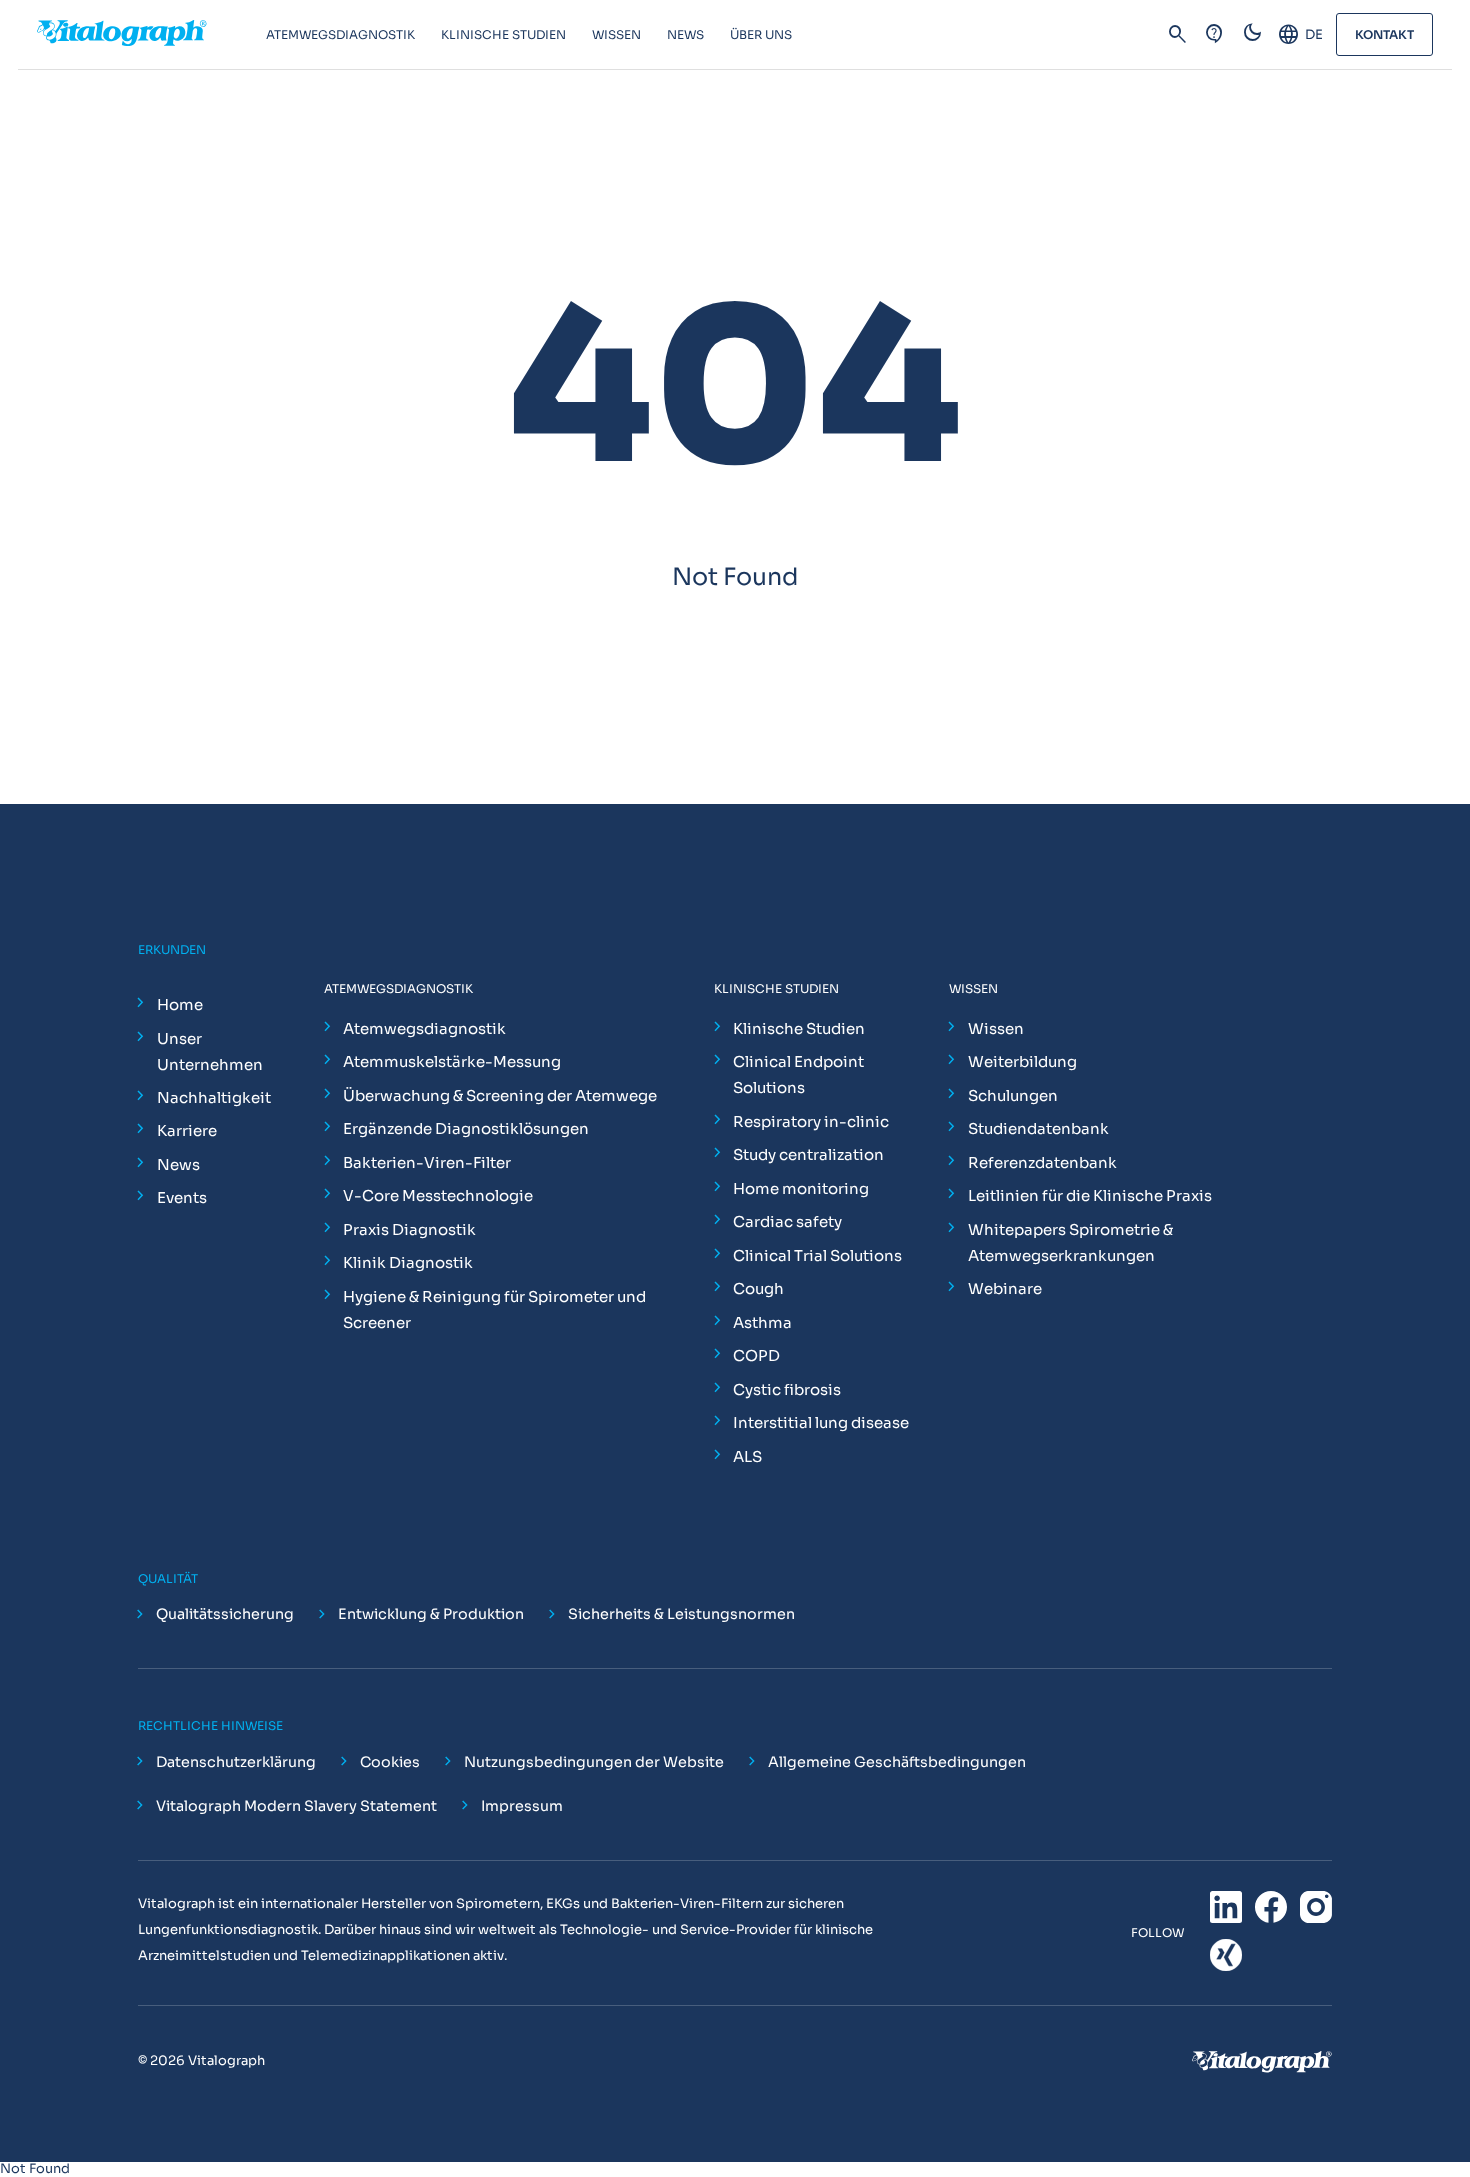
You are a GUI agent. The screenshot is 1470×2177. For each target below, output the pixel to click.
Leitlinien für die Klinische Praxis (1090, 1195)
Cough (758, 1288)
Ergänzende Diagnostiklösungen (466, 1128)
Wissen (996, 1028)
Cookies (390, 1762)
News (178, 1164)
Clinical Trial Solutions (817, 1255)
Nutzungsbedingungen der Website (594, 1762)
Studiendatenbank (1038, 1128)
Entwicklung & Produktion (431, 1615)
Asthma (762, 1322)
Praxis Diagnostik (409, 1229)
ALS (747, 1456)
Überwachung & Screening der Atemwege (500, 1095)
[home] (152, 35)
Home (180, 1004)
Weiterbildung (1022, 1061)
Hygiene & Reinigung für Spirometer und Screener (494, 1309)
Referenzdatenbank (1042, 1162)
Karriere (187, 1130)
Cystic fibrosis (787, 1389)
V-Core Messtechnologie (438, 1195)
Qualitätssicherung (225, 1615)
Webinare (1005, 1288)
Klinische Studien (799, 1028)
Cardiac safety (787, 1221)
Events (182, 1197)
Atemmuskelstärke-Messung (452, 1061)
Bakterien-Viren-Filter (427, 1162)
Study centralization (808, 1154)
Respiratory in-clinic (811, 1121)
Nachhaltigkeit (214, 1097)
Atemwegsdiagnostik (424, 1028)
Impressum (522, 1806)
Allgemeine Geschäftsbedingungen (897, 1762)
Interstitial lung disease (821, 1422)
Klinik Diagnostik (408, 1262)
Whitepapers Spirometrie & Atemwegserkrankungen (1070, 1242)
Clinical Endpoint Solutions (798, 1074)
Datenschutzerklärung (236, 1762)
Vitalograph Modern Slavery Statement (296, 1806)
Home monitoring (801, 1188)
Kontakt (1384, 34)
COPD (756, 1355)
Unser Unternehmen (210, 1051)
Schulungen (1013, 1095)
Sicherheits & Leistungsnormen (681, 1615)
